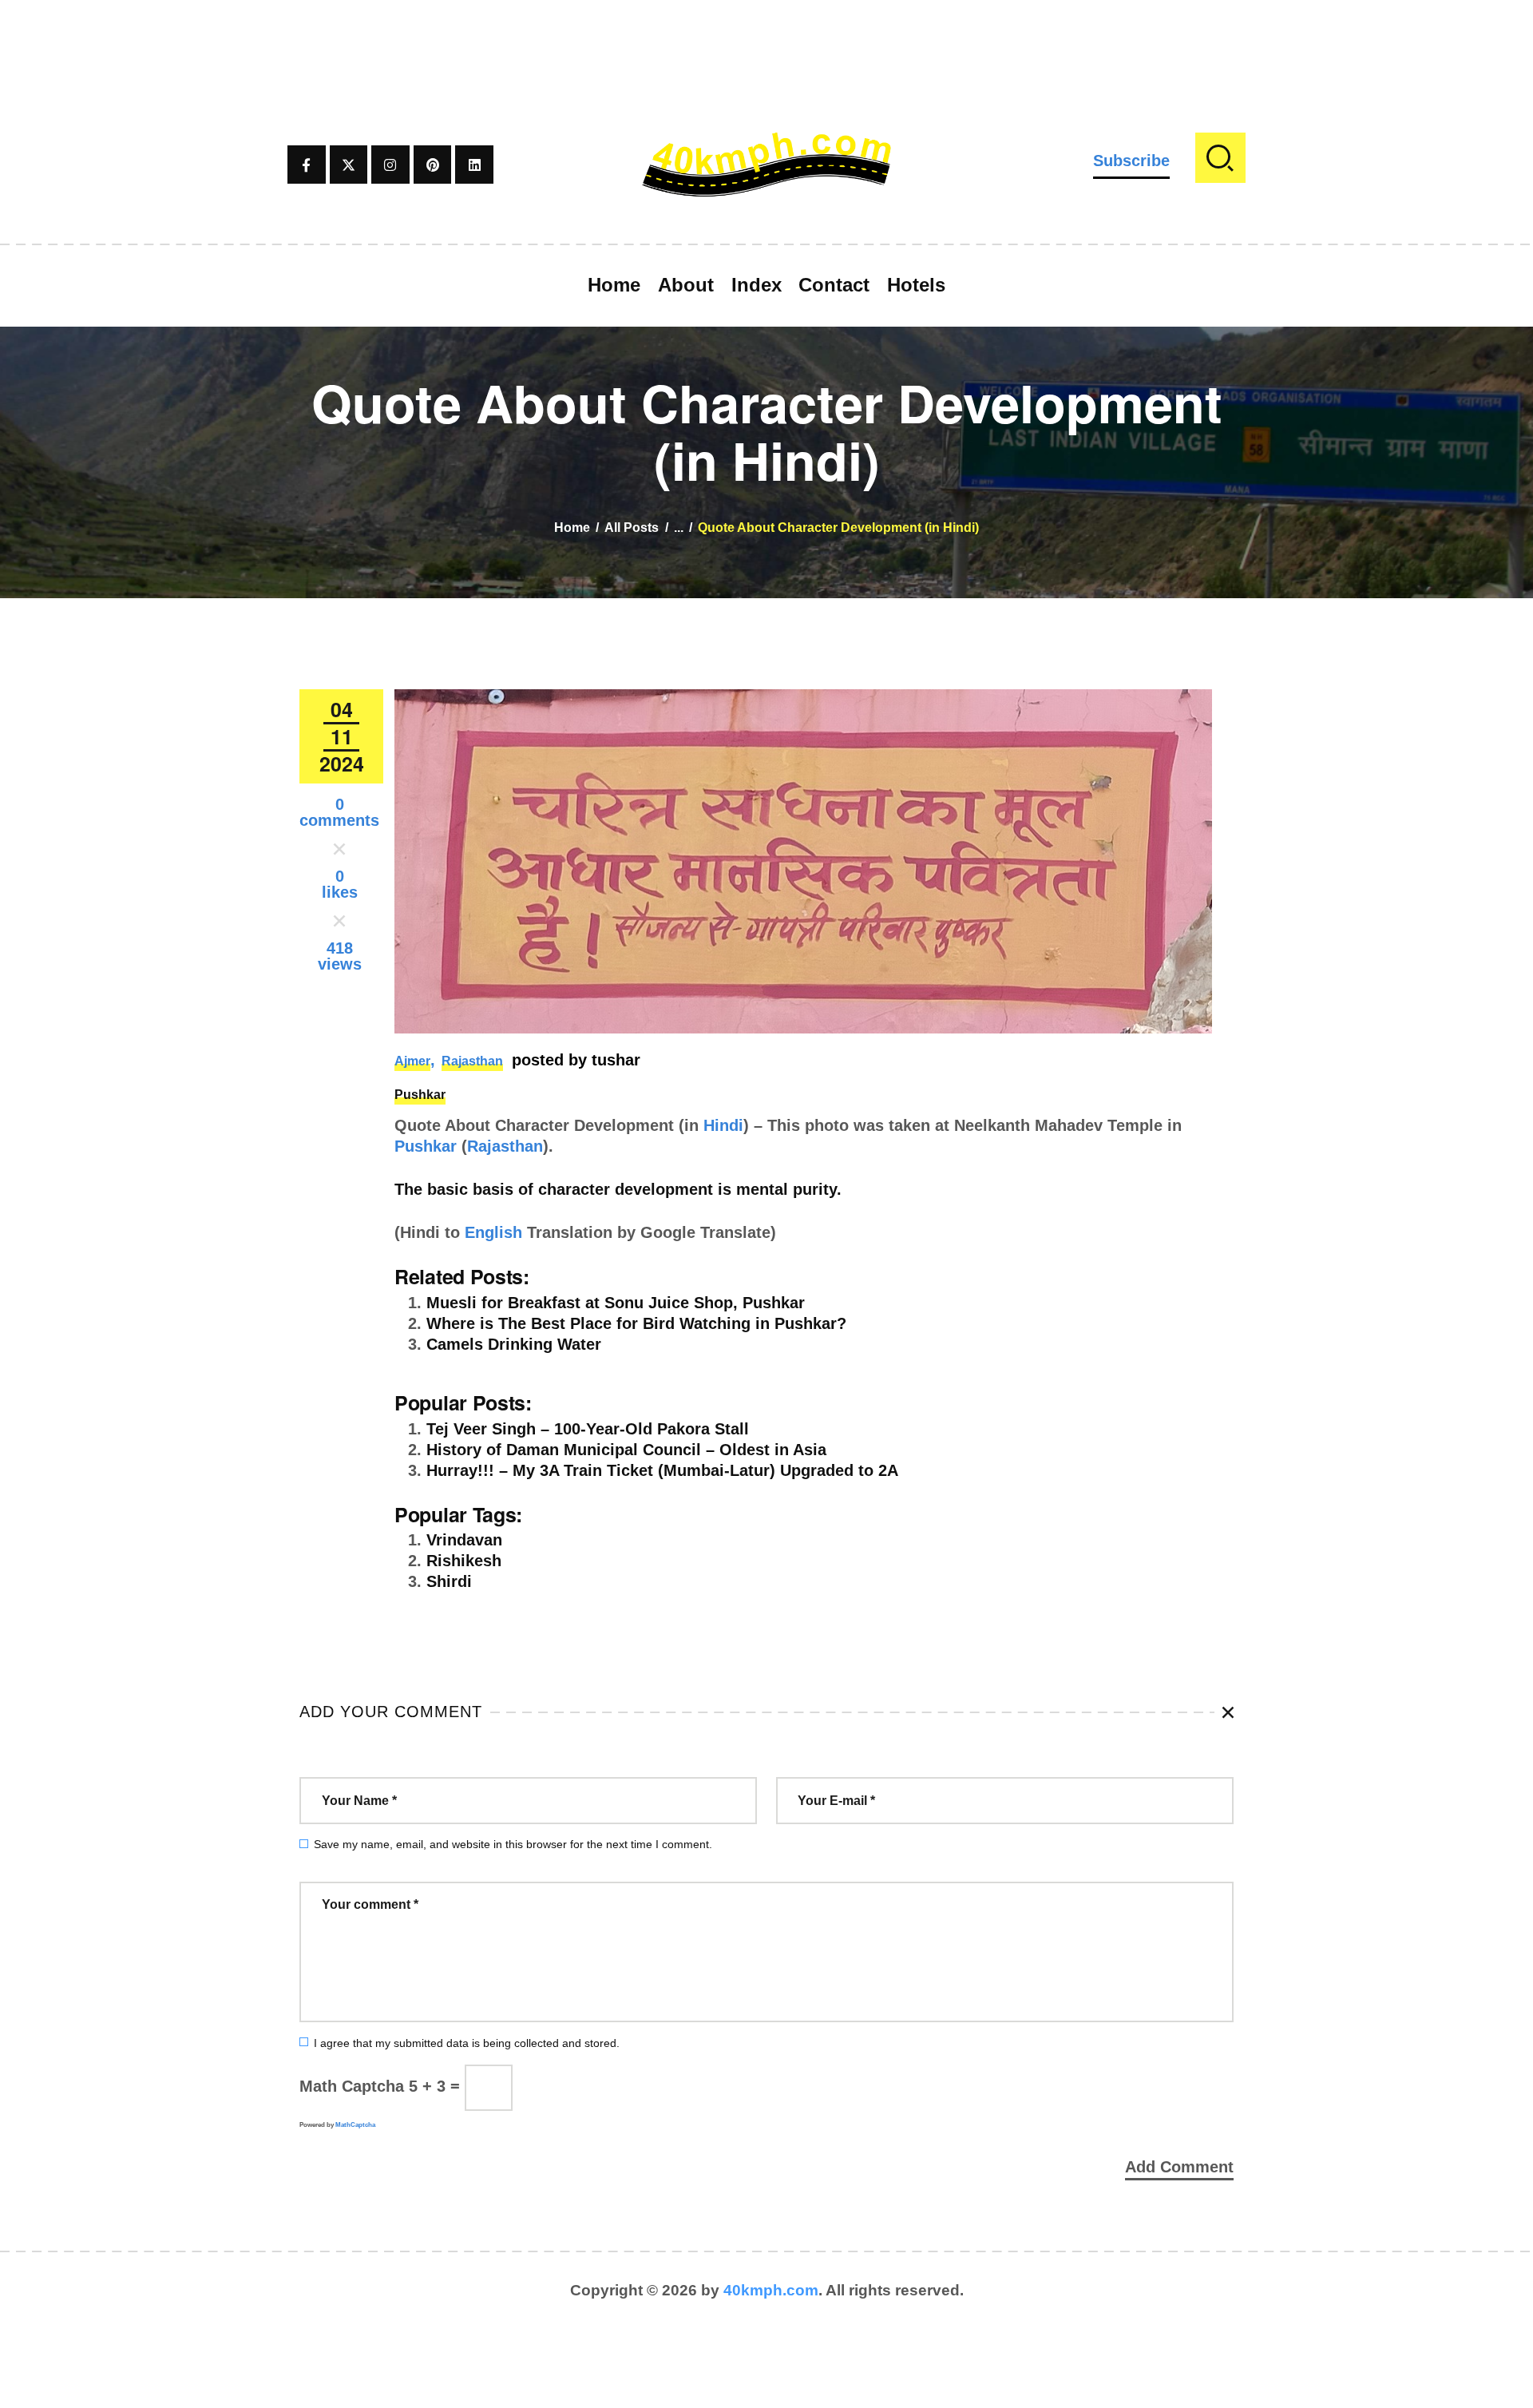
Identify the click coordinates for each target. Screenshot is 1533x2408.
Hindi (723, 1125)
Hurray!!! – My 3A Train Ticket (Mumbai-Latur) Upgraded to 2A (662, 1470)
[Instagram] (390, 165)
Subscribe (1131, 161)
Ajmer (412, 1061)
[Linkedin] (474, 165)
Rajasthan (472, 1061)
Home (572, 528)
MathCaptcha (355, 2125)
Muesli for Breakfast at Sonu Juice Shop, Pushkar (616, 1303)
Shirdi (449, 1581)
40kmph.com (771, 2290)
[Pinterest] (433, 165)
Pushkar (420, 1095)
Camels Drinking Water (514, 1344)
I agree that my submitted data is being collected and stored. (467, 2043)
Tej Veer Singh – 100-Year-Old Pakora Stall (588, 1429)
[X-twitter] (349, 165)
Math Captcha (352, 2086)
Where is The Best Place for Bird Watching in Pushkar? (636, 1323)
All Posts (632, 528)
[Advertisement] (766, 36)
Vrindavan (464, 1540)
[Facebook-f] (307, 165)
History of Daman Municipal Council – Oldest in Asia (626, 1450)
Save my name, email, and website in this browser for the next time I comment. (513, 1844)
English (493, 1232)
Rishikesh (464, 1561)
